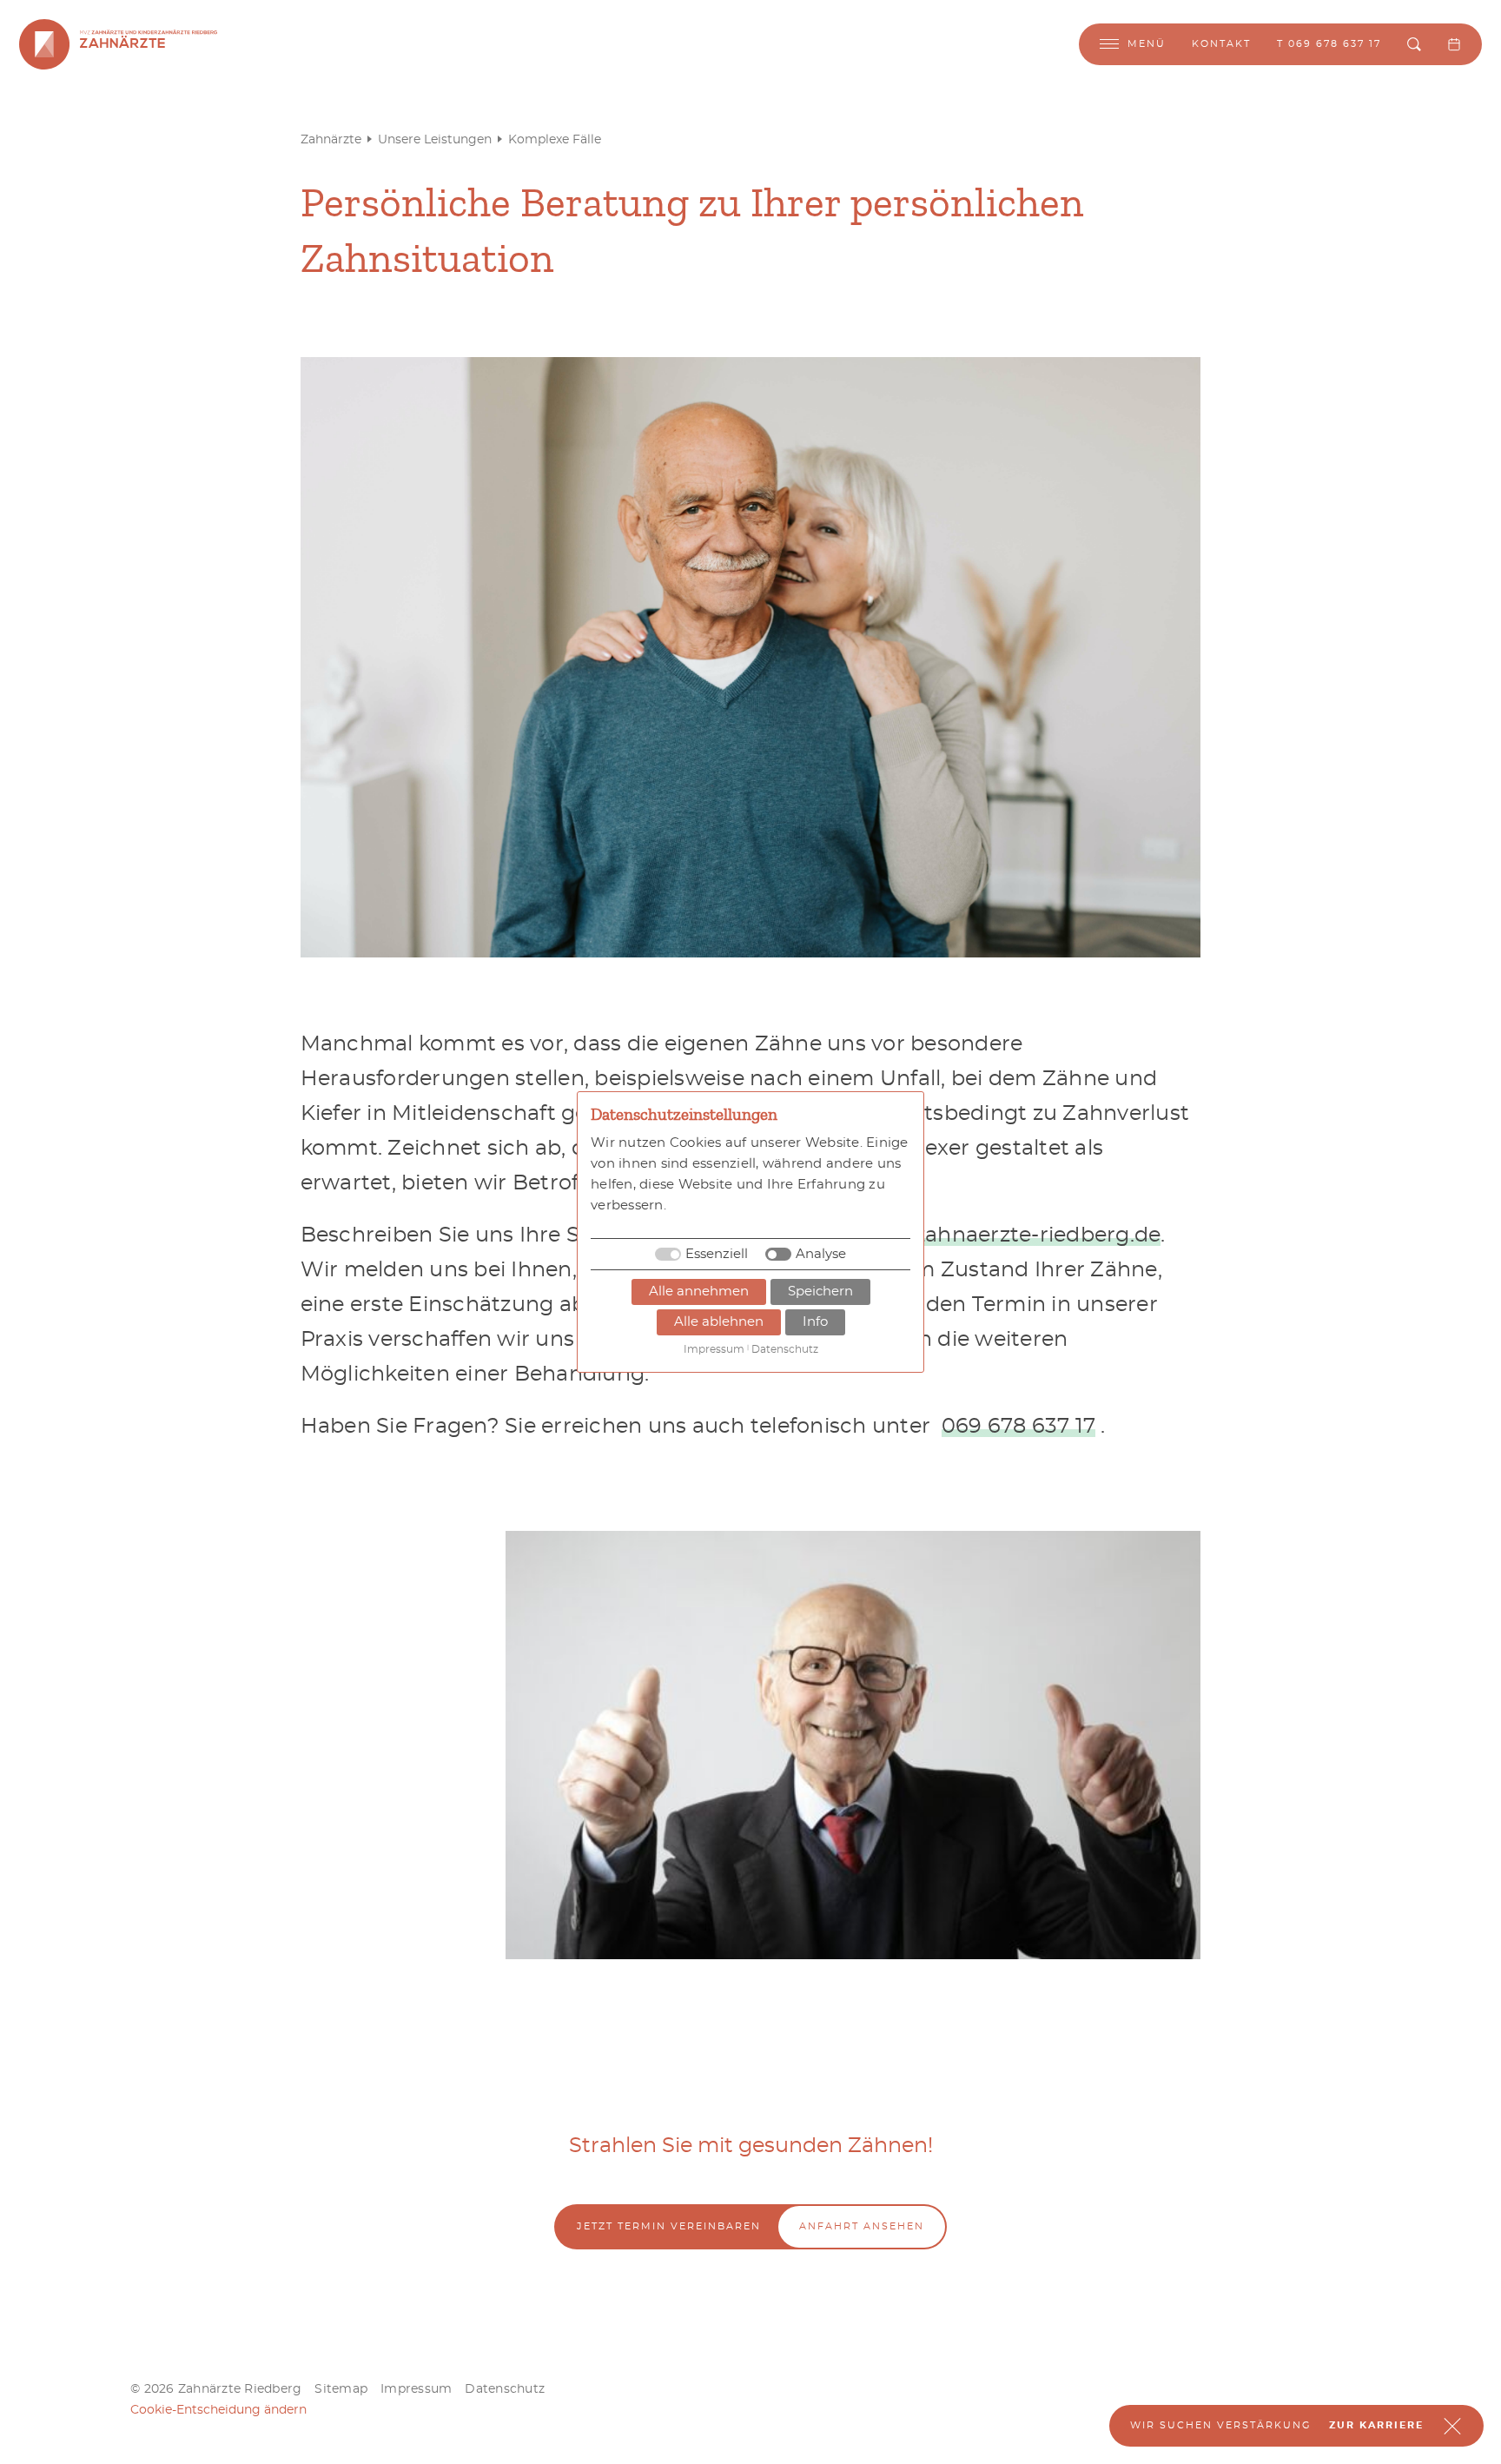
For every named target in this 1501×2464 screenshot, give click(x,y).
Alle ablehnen (719, 1322)
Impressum (416, 2389)
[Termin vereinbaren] (1454, 44)
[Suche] (1414, 44)
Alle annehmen (699, 1292)
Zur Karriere (1376, 2425)
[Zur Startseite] (44, 44)
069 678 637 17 (1019, 1427)
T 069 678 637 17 (1329, 44)
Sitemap (341, 2389)
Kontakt (1221, 44)
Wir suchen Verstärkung (1221, 2425)
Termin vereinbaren (669, 2226)
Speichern (820, 1292)
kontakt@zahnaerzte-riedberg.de (986, 1235)
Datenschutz (505, 2389)
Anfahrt (862, 2226)
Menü (1147, 44)
